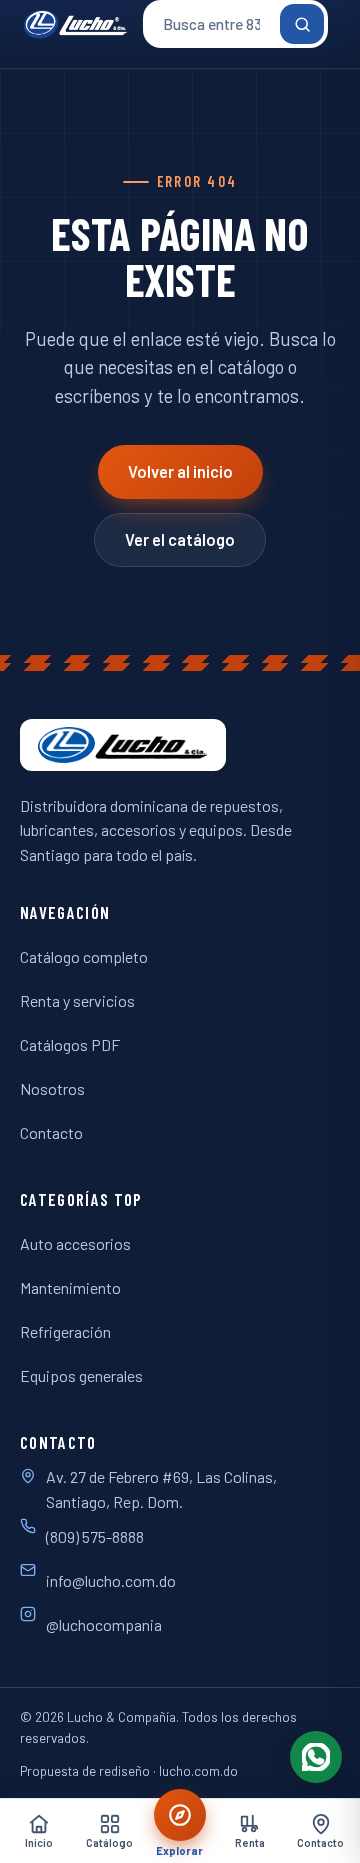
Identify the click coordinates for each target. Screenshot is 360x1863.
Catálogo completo (84, 956)
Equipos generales (81, 1375)
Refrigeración (65, 1331)
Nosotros (52, 1088)
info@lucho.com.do (111, 1580)
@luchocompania (104, 1624)
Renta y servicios (77, 1000)
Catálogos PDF (70, 1044)
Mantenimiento (70, 1287)
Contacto (51, 1132)
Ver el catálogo (180, 539)
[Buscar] (302, 24)
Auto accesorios (75, 1243)
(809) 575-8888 (95, 1536)
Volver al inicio (180, 471)
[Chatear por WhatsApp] (316, 1757)
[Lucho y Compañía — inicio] (75, 24)
